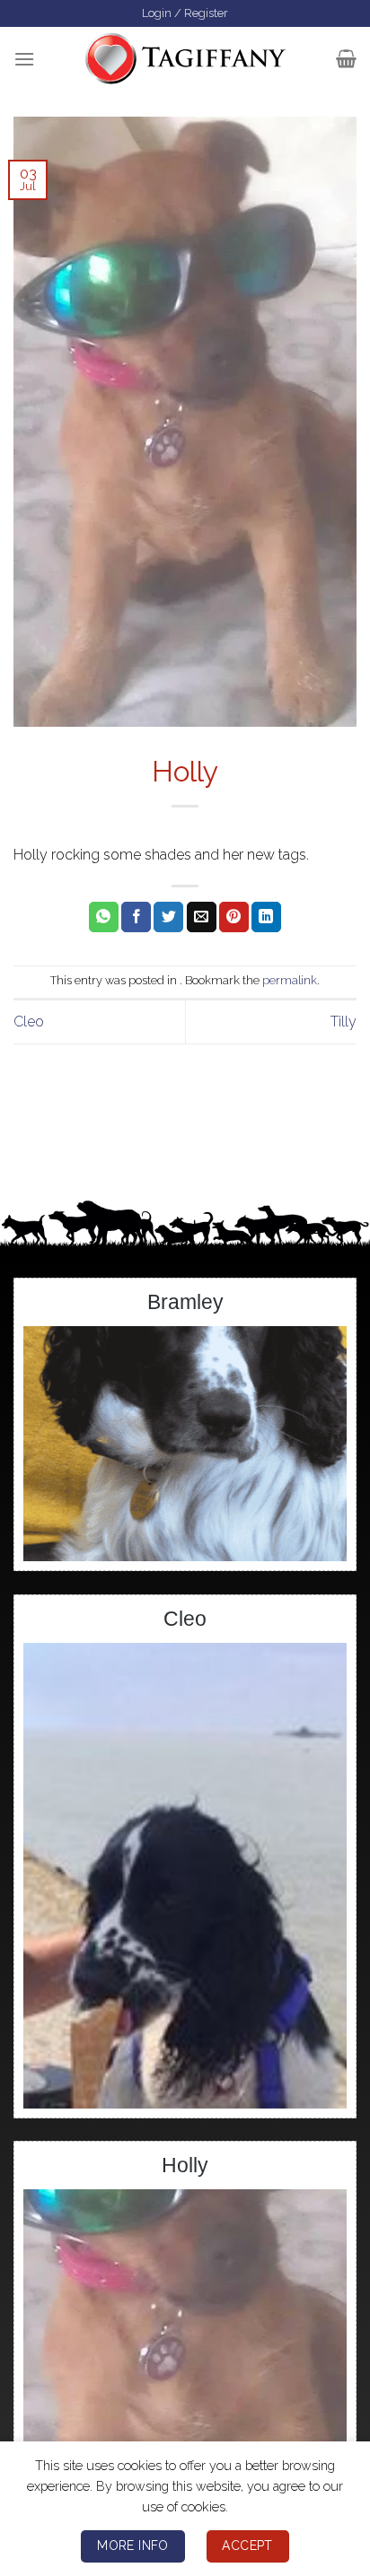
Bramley (185, 1302)
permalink (290, 980)
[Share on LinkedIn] (266, 917)
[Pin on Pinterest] (234, 917)
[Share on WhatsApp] (104, 917)
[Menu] (24, 59)
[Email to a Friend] (202, 917)
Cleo (29, 1022)
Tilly (344, 1022)
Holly (185, 2165)
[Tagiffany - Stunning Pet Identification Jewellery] (185, 58)
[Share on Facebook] (136, 917)
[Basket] (346, 58)
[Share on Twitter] (168, 917)
